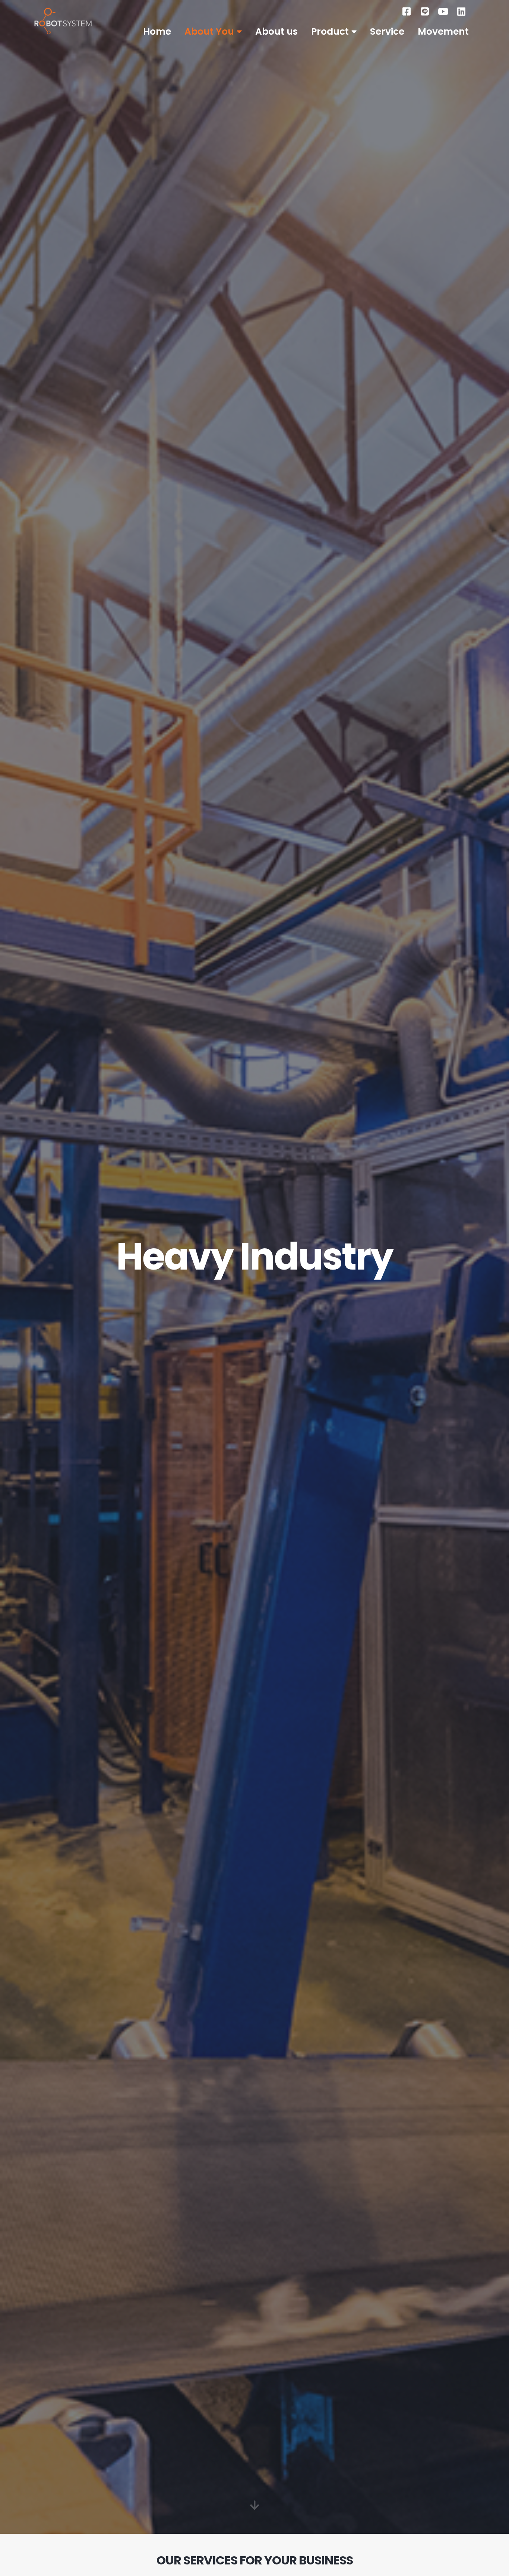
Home (157, 32)
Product (330, 32)
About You (209, 32)
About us (276, 32)
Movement (443, 32)
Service (387, 32)
